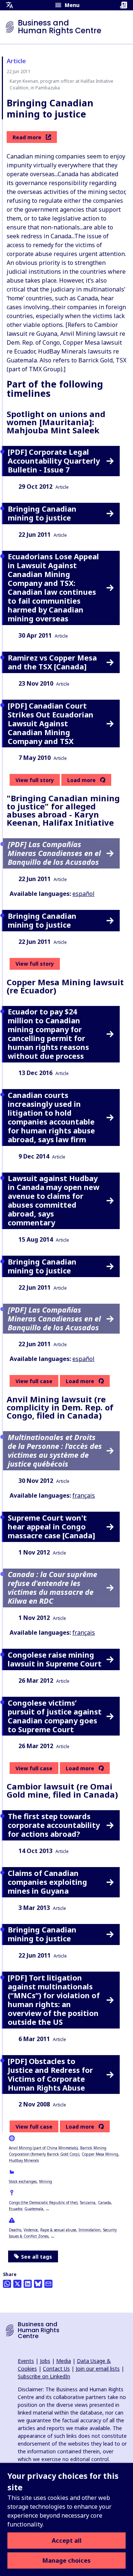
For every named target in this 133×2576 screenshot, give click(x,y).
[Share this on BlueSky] (38, 2284)
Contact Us (56, 2369)
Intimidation (90, 2230)
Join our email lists (98, 2369)
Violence (31, 2230)
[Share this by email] (48, 2284)
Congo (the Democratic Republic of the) (43, 2203)
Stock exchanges (23, 2181)
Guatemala (34, 2209)
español (83, 894)
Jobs (45, 2361)
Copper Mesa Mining (100, 2154)
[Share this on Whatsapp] (7, 2284)
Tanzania (88, 2203)
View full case (34, 1381)
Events (26, 2361)
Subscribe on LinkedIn (44, 2376)
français (84, 1495)
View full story (35, 780)
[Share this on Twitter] (17, 2284)
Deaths (15, 2230)
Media (64, 2361)
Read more (27, 137)
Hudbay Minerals (24, 2160)
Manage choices (66, 2560)
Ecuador (15, 2209)
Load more (81, 780)
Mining (46, 2181)
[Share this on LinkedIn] (28, 2284)
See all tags (37, 2257)
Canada (104, 2203)
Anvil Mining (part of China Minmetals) (43, 2148)
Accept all (67, 2541)
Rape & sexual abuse (58, 2230)
